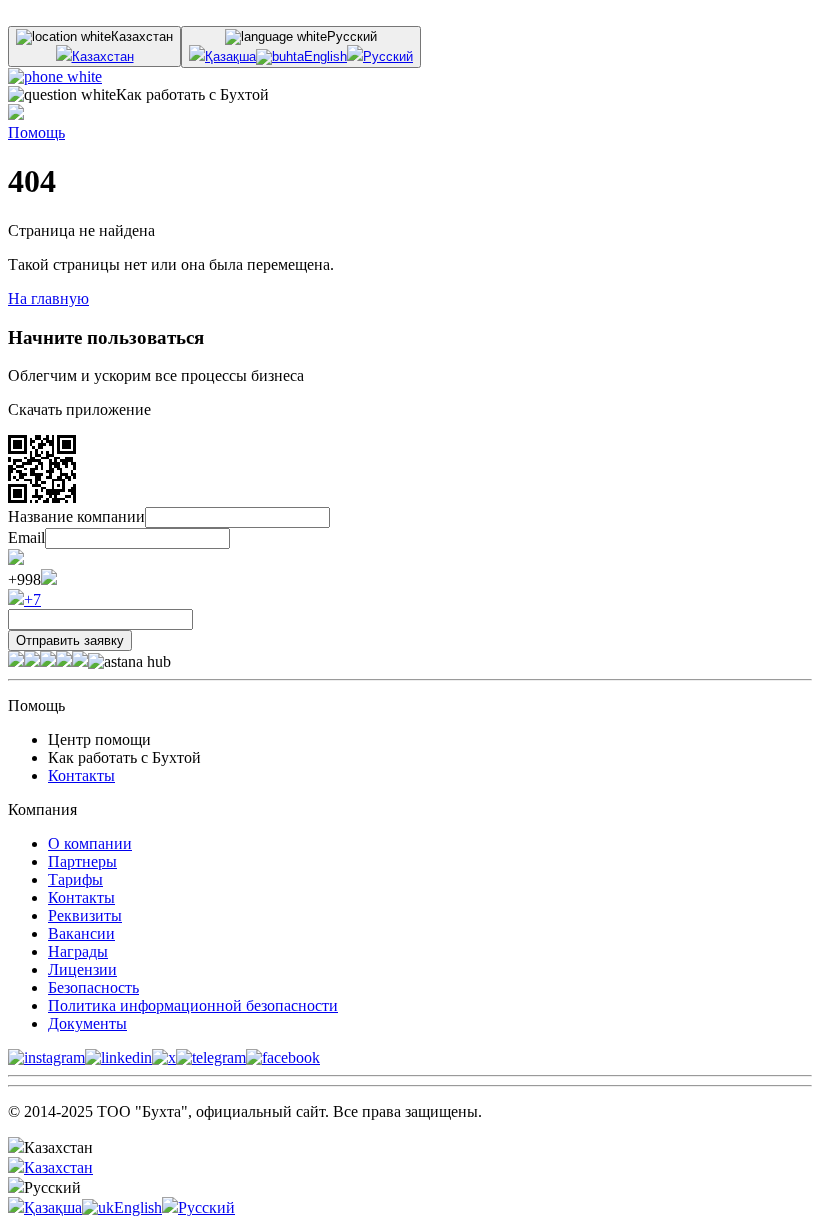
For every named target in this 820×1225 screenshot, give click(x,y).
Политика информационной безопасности (193, 1005)
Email (26, 537)
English (325, 56)
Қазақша (230, 56)
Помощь (36, 132)
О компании (90, 843)
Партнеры (82, 861)
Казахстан (103, 56)
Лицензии (82, 969)
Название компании (76, 516)
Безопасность (93, 987)
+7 (32, 599)
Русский (388, 56)
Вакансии (81, 933)
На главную (48, 298)
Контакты (81, 775)
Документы (87, 1023)
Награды (78, 951)
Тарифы (75, 879)
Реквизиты (85, 915)
